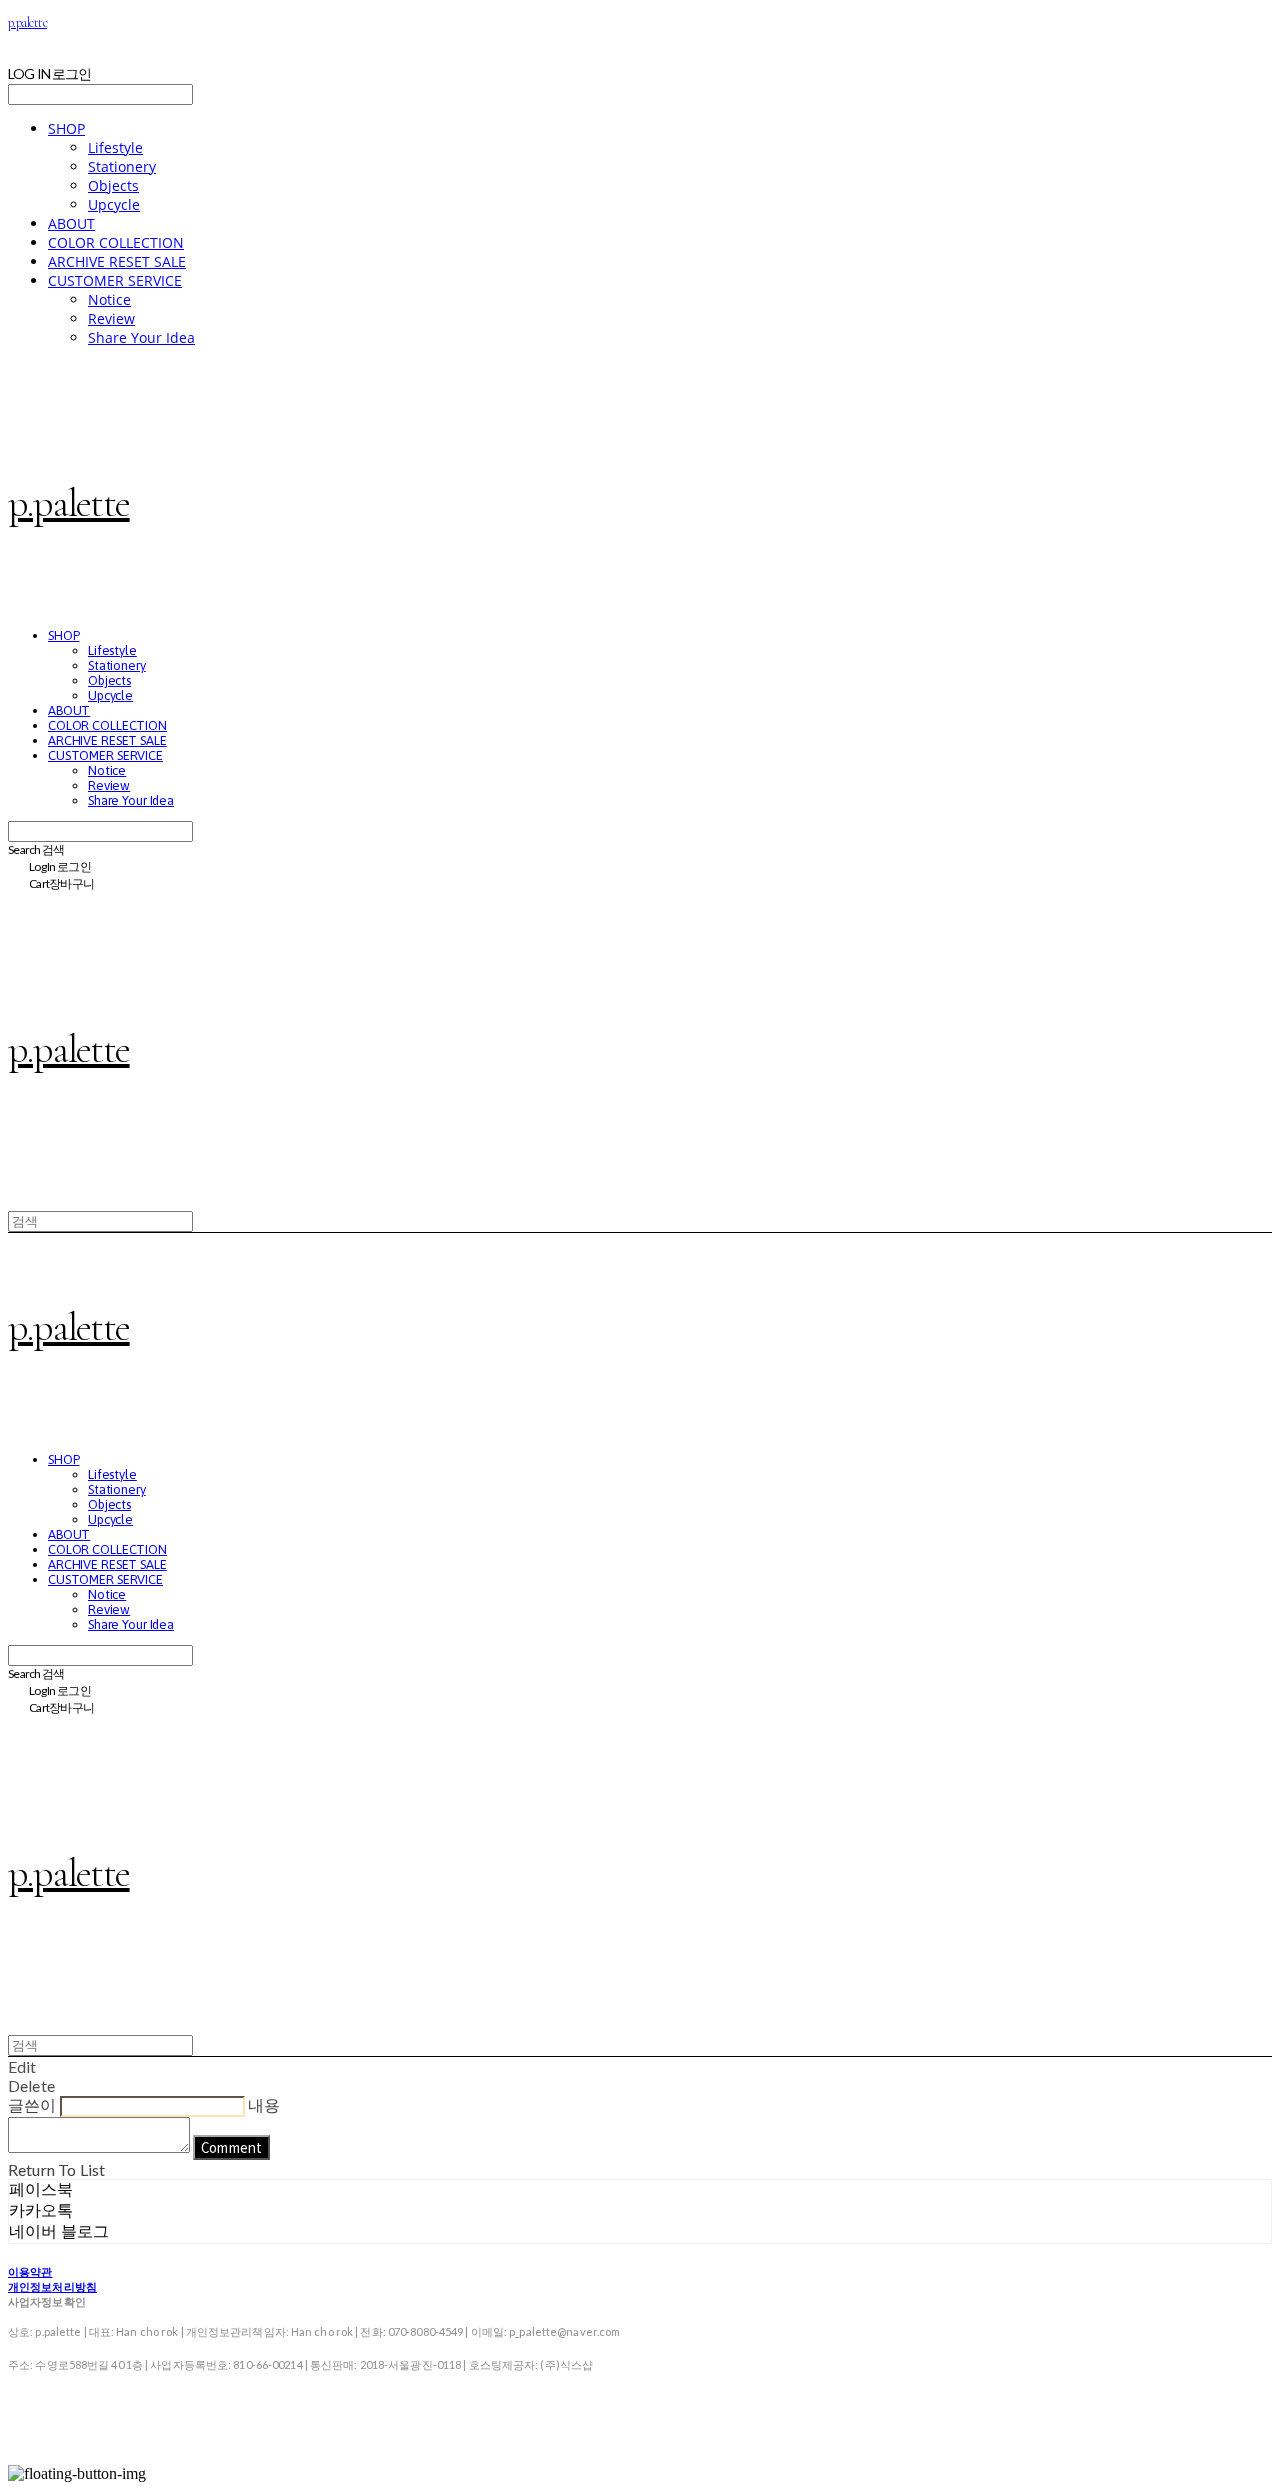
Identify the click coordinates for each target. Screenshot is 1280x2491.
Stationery (122, 166)
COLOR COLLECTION (116, 242)
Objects (113, 185)
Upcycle (114, 204)
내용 (264, 2104)
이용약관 (30, 2271)
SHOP (66, 128)
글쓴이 (32, 2104)
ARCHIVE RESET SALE (117, 261)
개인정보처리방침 (52, 2286)
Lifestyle (115, 147)
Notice (109, 299)
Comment (231, 2147)
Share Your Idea (141, 337)
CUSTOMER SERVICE (115, 280)
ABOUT (71, 223)
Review (111, 318)
